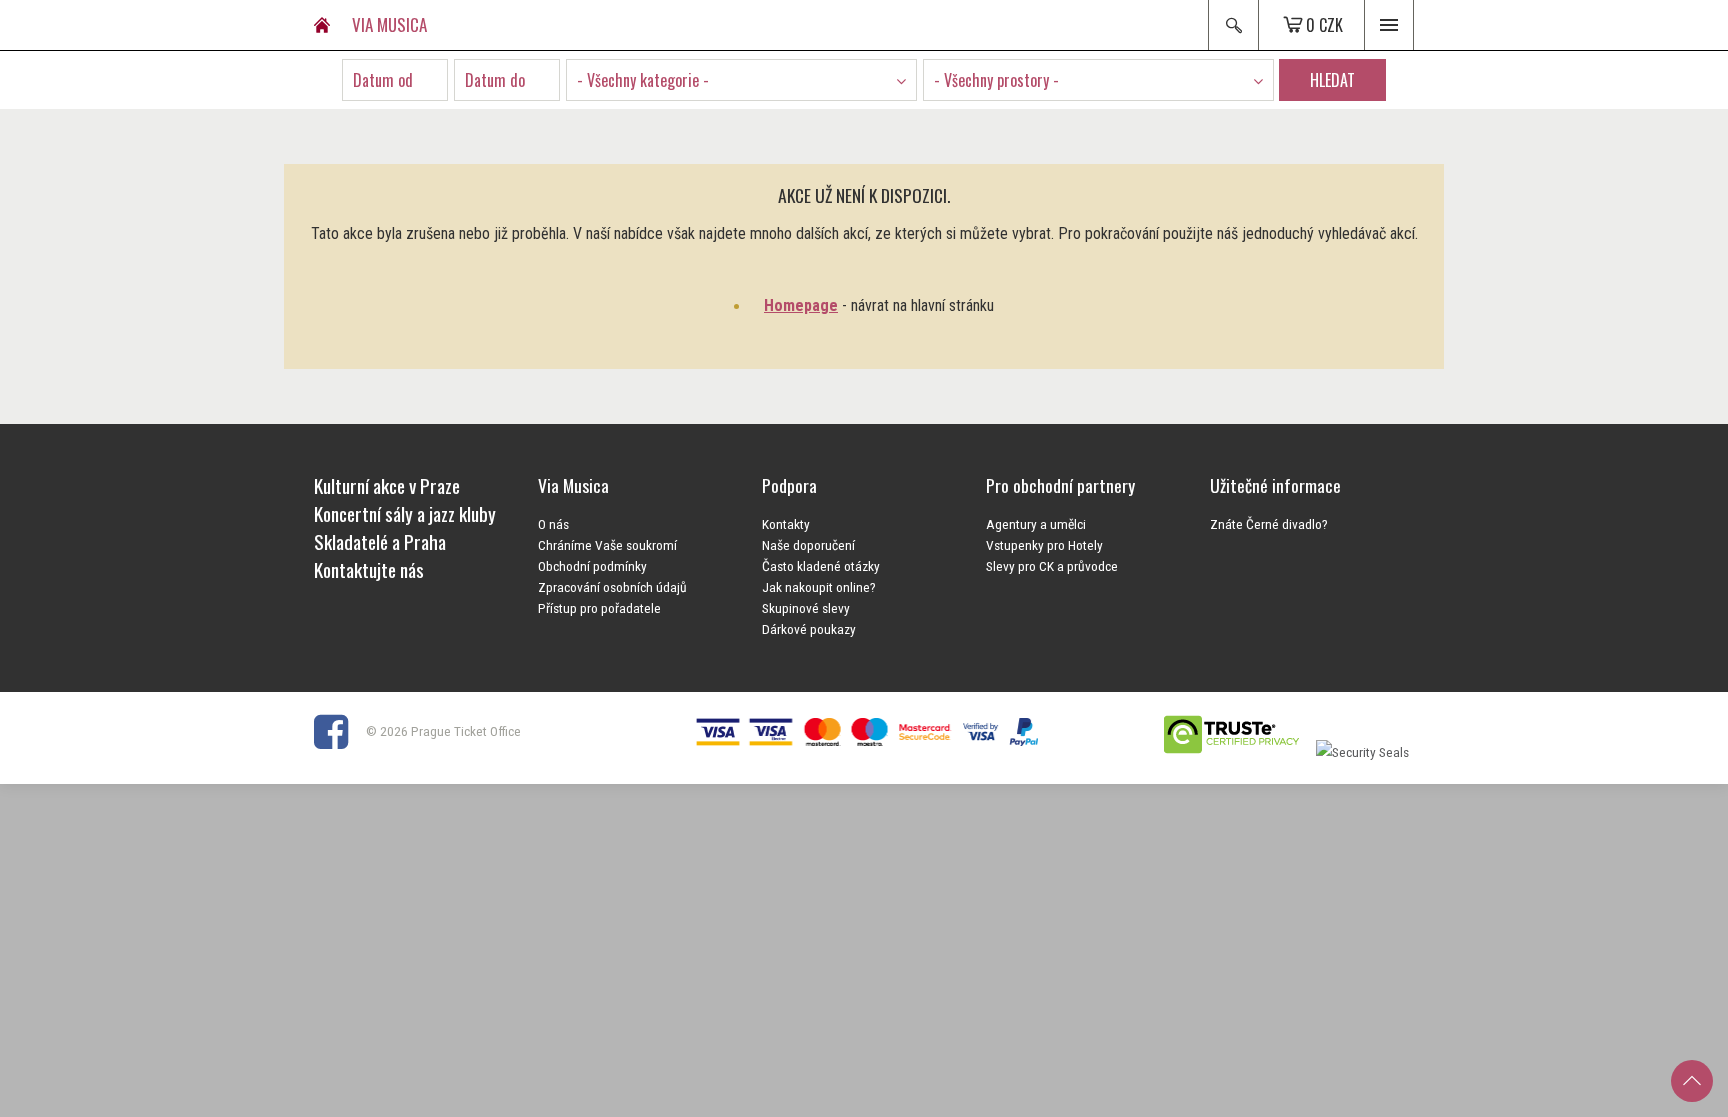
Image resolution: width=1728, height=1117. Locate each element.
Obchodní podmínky (592, 566)
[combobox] (741, 80)
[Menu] (1389, 25)
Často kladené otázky (821, 566)
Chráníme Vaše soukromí (607, 545)
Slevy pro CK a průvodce (1052, 566)
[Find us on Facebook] (338, 731)
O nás (553, 524)
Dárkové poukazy (809, 629)
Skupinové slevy (806, 608)
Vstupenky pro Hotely (1044, 545)
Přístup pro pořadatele (599, 608)
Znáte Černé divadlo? (1269, 524)
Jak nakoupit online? (819, 587)
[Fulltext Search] (1233, 25)
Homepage (801, 305)
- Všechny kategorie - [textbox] (643, 80)
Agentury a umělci (1036, 524)
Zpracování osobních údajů (612, 587)
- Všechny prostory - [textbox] (996, 80)
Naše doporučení (808, 545)
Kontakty (786, 524)
